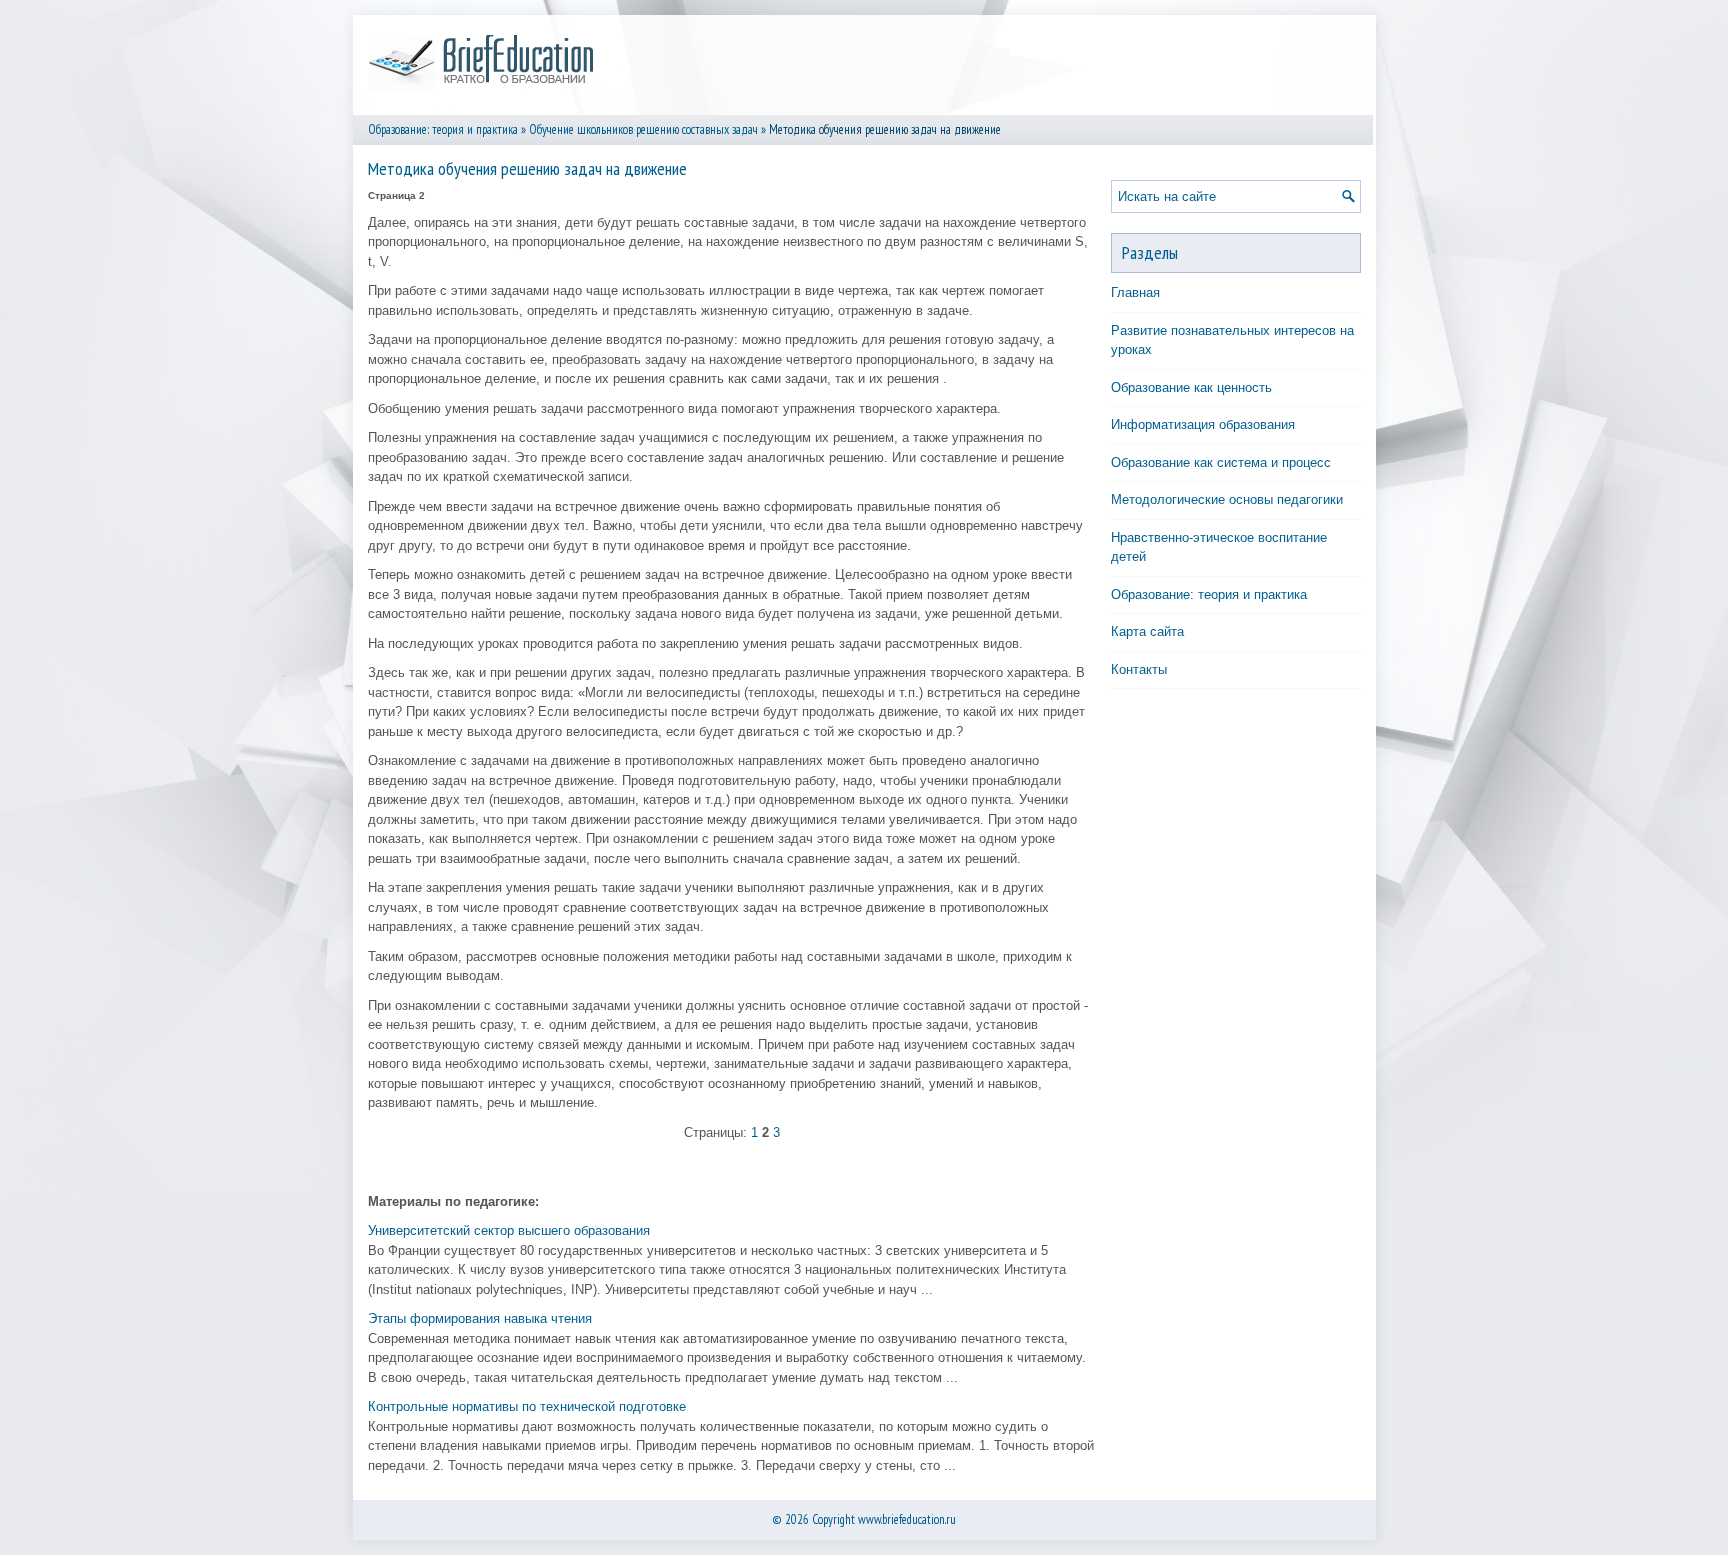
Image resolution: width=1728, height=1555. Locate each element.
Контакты (1139, 669)
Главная (1135, 292)
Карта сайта (1147, 631)
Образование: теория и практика (443, 129)
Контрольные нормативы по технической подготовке (527, 1406)
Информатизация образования (1203, 424)
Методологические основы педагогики (1227, 499)
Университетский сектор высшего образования (509, 1230)
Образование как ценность (1191, 387)
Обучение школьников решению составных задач (643, 129)
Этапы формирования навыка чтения (480, 1318)
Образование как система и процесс (1221, 462)
